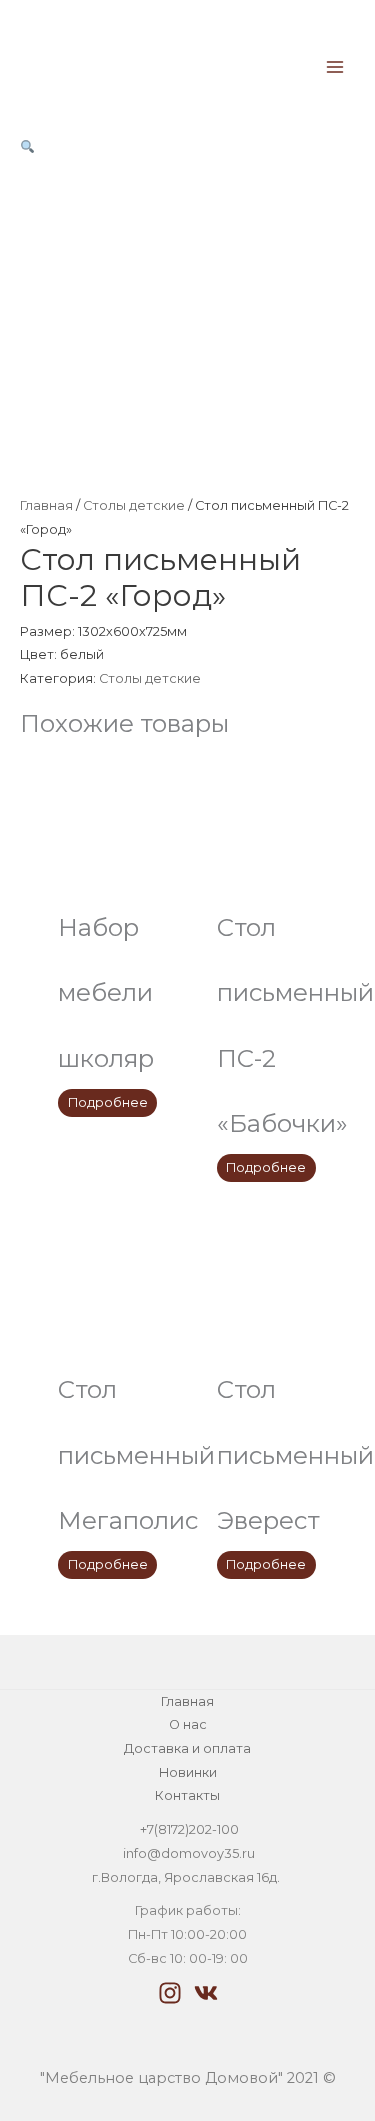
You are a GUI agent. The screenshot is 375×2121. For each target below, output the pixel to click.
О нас (188, 1724)
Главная (46, 505)
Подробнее (108, 1102)
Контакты (187, 1795)
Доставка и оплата (187, 1748)
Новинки (188, 1772)
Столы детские (134, 505)
